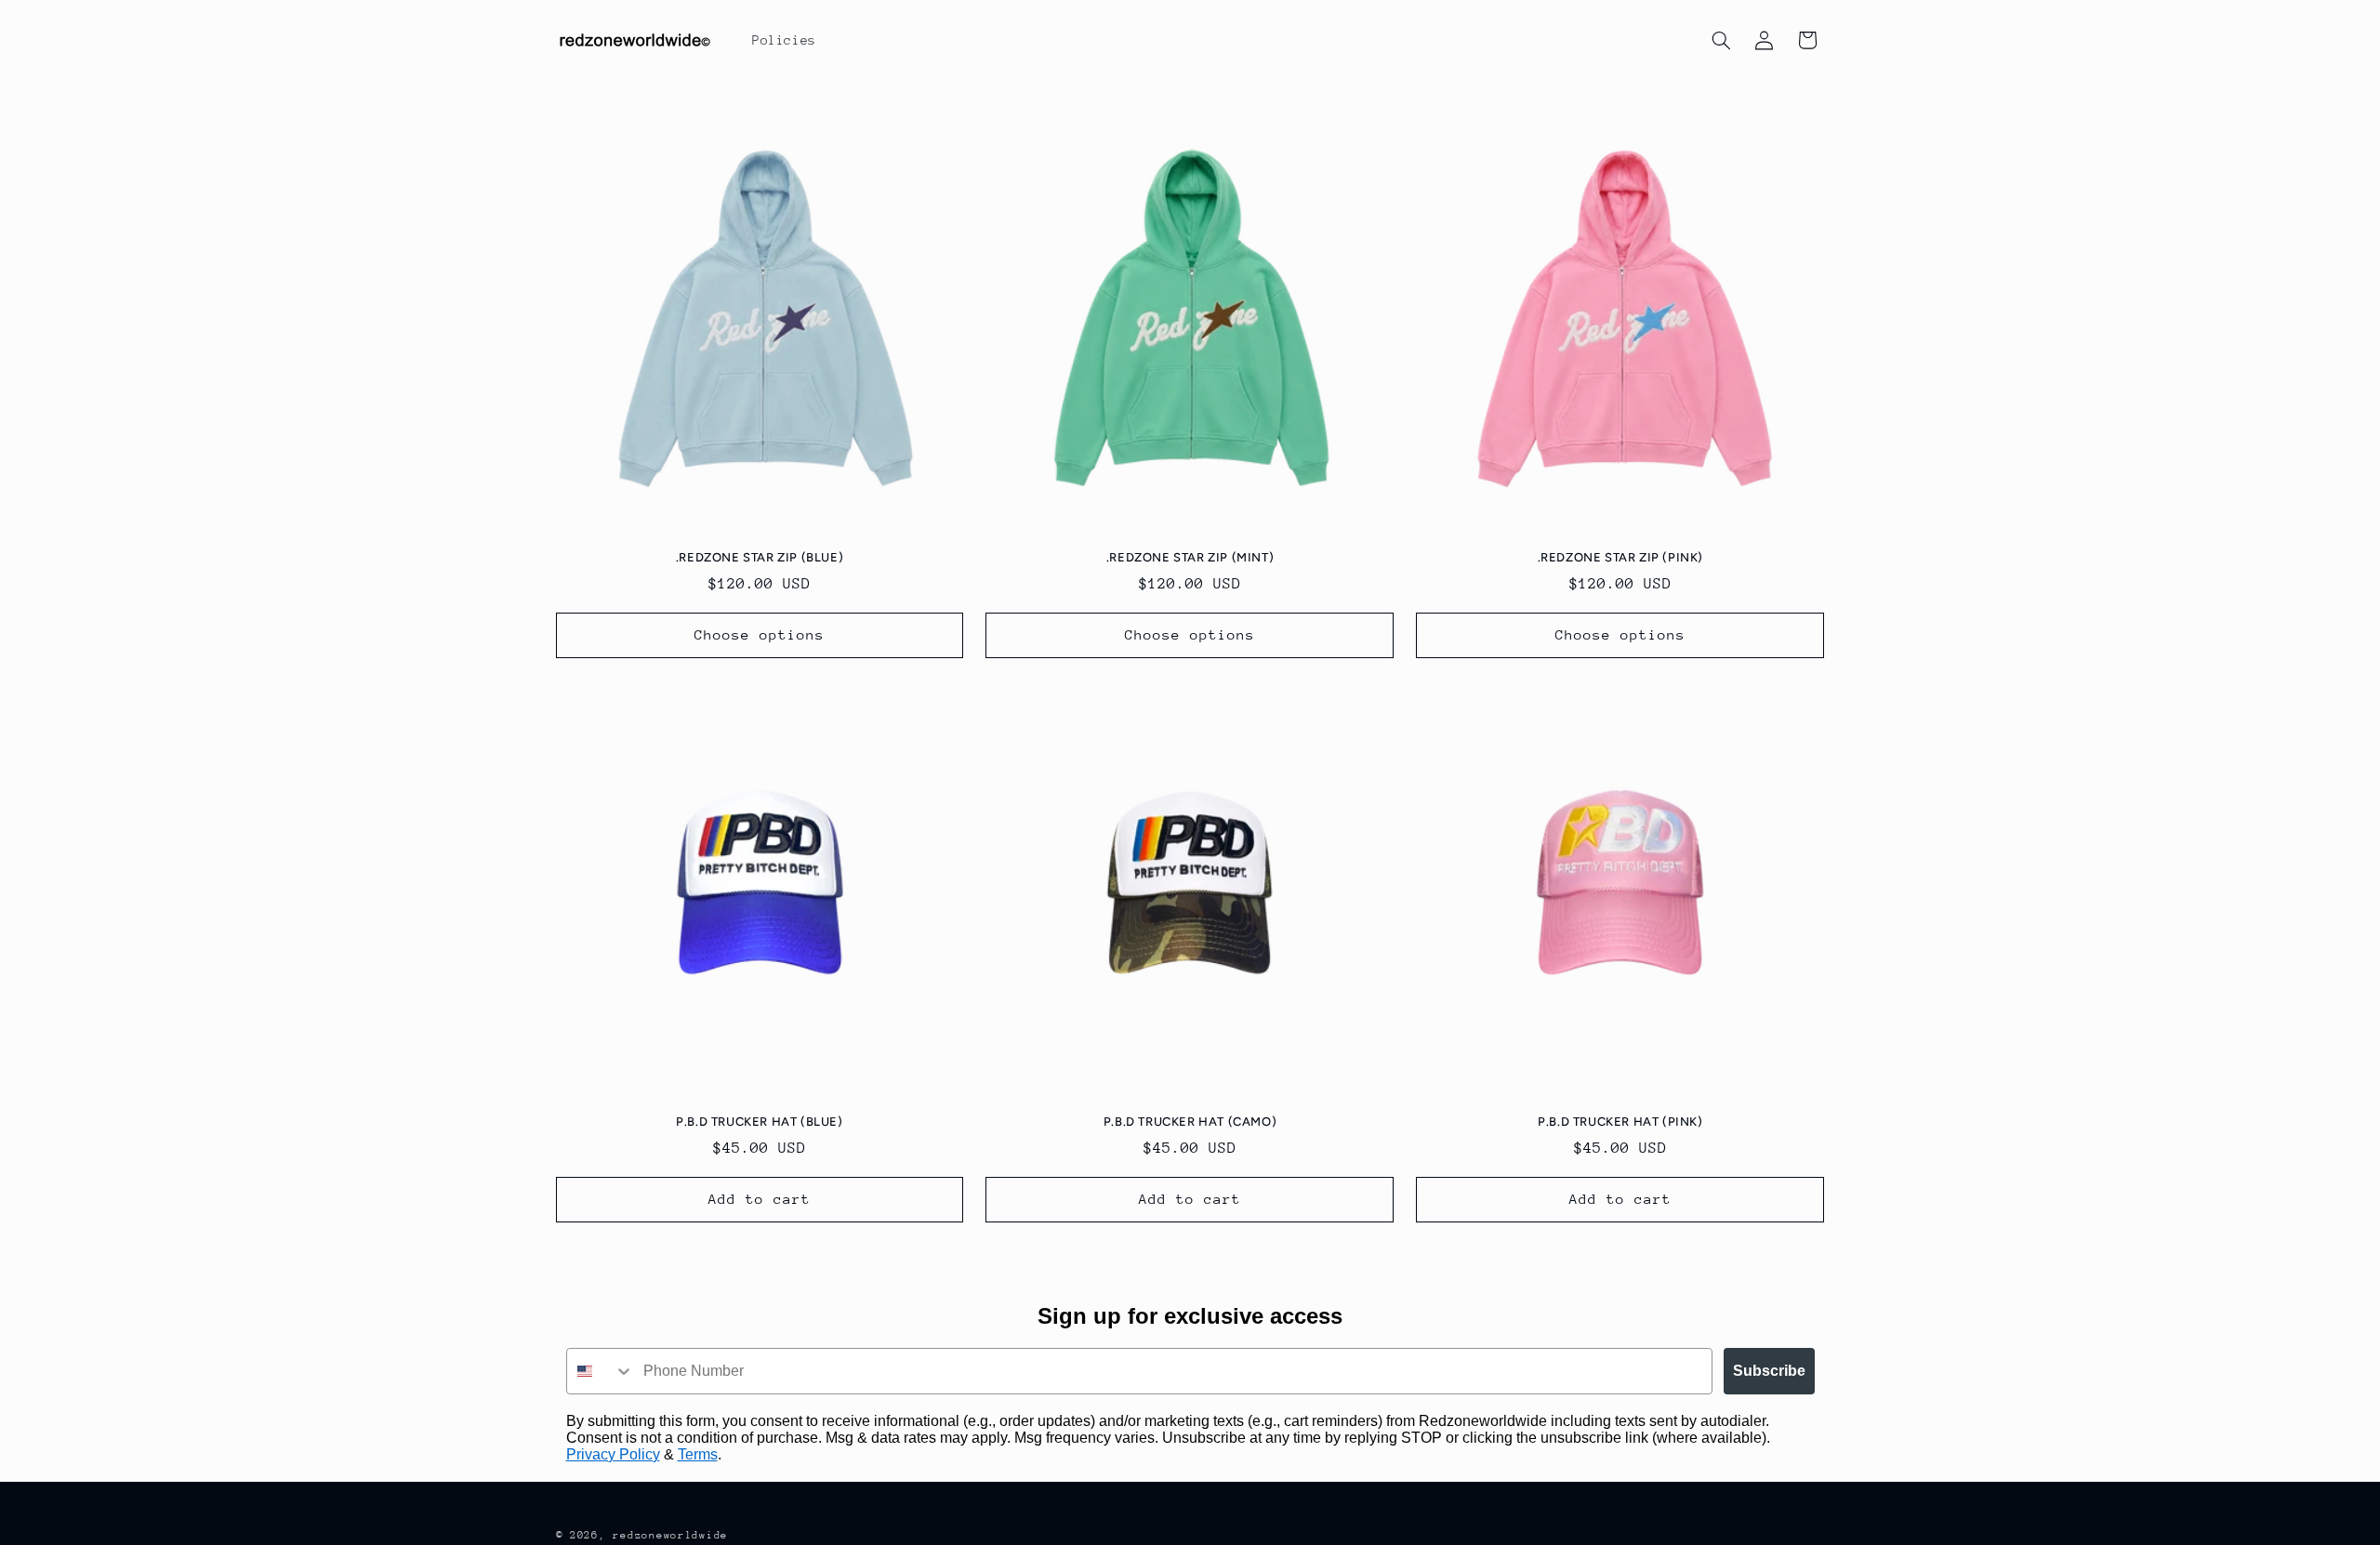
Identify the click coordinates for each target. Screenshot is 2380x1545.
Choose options (760, 634)
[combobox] (601, 1371)
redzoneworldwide (670, 1535)
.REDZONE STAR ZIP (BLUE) (760, 557)
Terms (698, 1454)
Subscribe (1769, 1371)
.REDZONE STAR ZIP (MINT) (1190, 557)
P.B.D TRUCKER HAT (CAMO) (1190, 1122)
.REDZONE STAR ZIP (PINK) (1620, 557)
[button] (1721, 40)
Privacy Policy (613, 1454)
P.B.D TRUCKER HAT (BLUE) (759, 1122)
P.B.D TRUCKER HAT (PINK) (1620, 1122)
